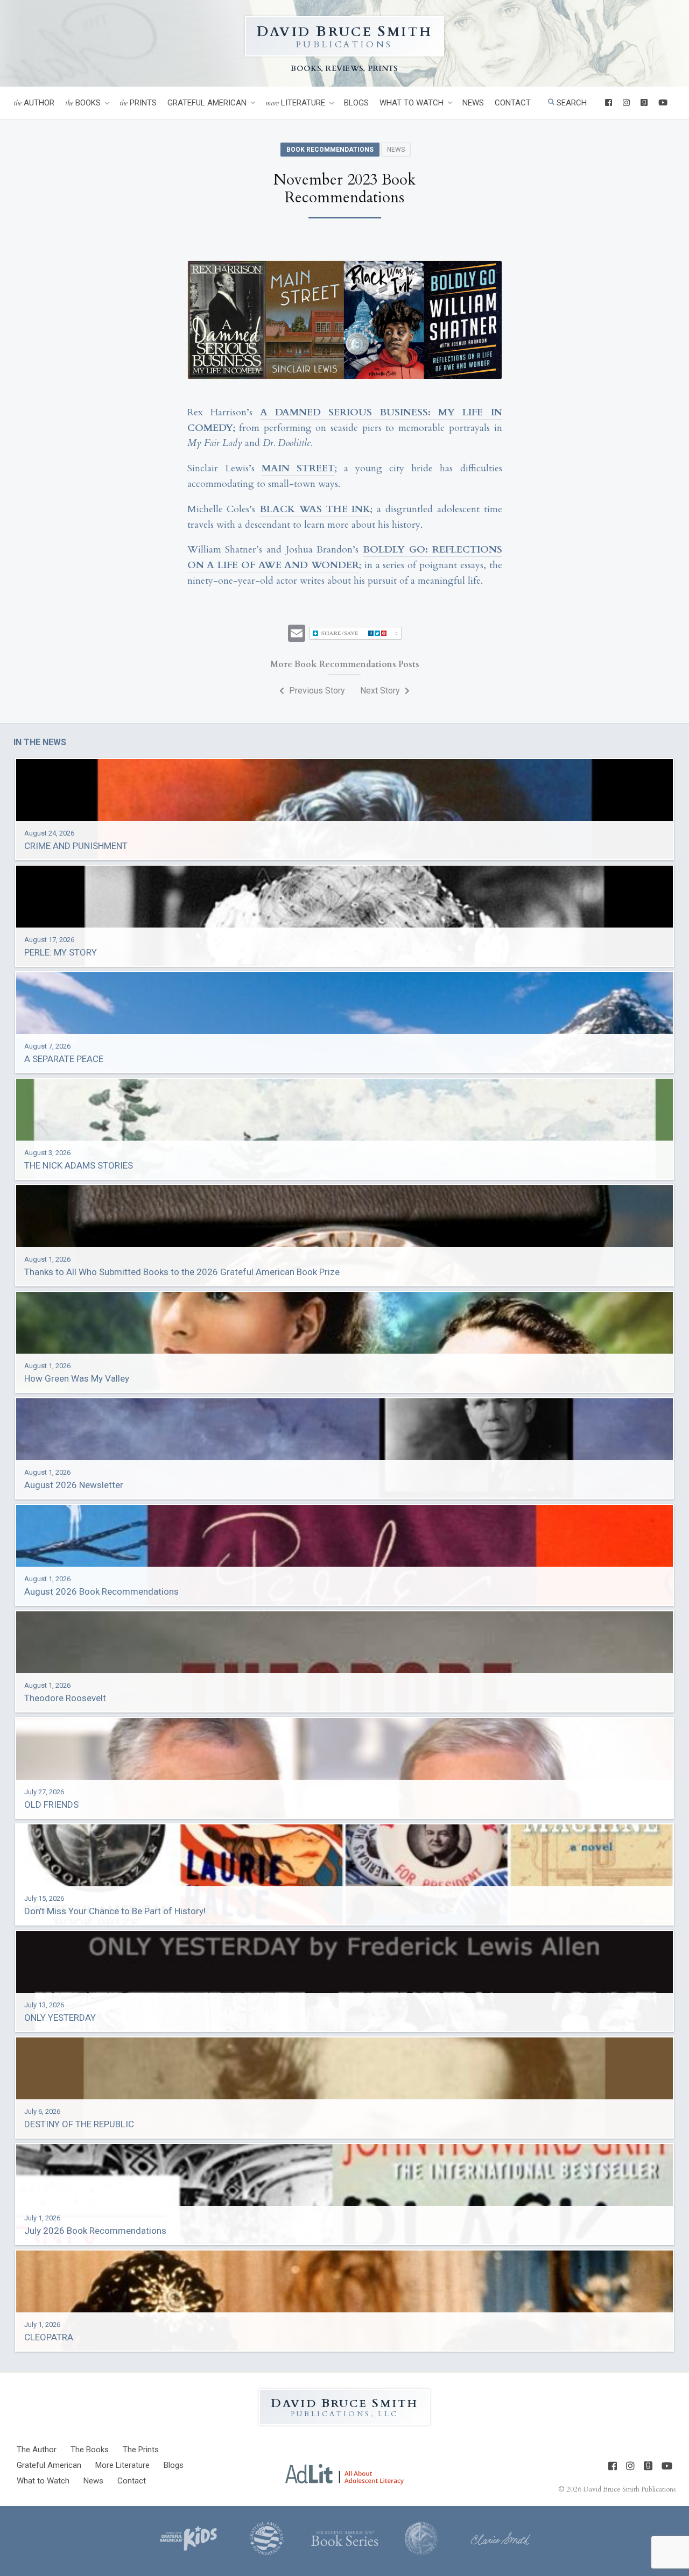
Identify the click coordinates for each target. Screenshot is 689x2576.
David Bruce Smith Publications (629, 2489)
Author (34, 103)
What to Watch (412, 103)
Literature (295, 103)
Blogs (356, 103)
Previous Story (316, 691)
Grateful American (207, 103)
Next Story (381, 691)
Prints (138, 103)
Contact (513, 103)
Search (571, 103)
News (473, 103)
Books (83, 103)
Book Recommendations (330, 150)
